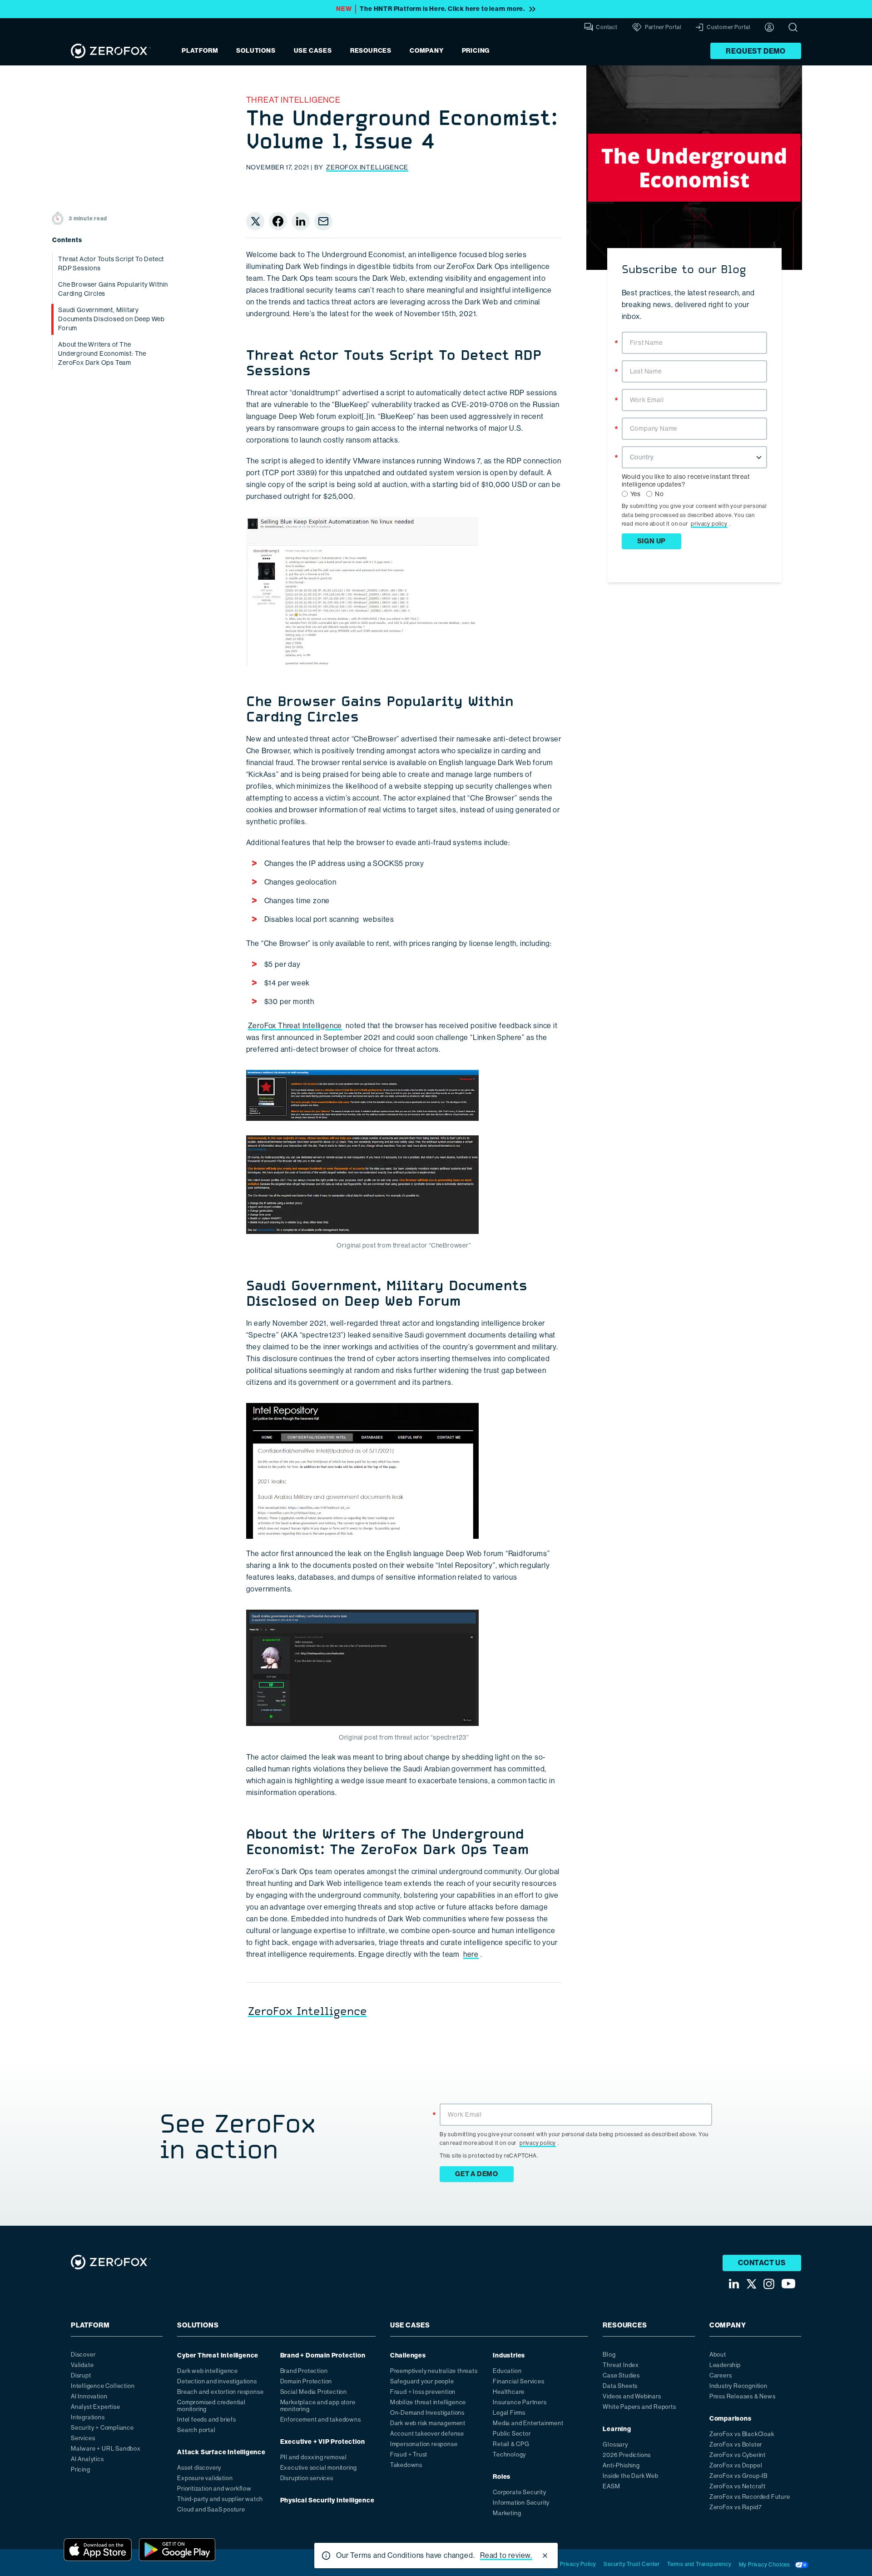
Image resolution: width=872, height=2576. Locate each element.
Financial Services (518, 2381)
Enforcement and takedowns (321, 2419)
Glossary (615, 2444)
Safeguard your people (422, 2381)
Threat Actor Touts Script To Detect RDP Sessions (111, 264)
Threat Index (621, 2365)
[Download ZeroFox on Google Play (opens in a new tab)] (177, 2550)
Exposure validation (205, 2478)
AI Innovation (89, 2396)
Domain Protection (306, 2381)
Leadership (725, 2365)
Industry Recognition (738, 2386)
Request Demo (756, 51)
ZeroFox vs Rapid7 (736, 2507)
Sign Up (652, 541)
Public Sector (512, 2434)
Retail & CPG (511, 2444)
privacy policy (709, 524)
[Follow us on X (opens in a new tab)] (751, 2284)
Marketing (507, 2513)
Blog (609, 2355)
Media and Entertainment (528, 2423)
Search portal (196, 2430)
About (718, 2355)
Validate (82, 2365)
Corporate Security (519, 2492)
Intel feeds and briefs (207, 2419)
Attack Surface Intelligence (221, 2452)
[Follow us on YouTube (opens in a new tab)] (788, 2284)
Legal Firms (509, 2413)
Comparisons (731, 2419)
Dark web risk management (428, 2423)
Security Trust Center (632, 2564)
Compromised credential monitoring (211, 2406)
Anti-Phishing (621, 2465)
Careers (721, 2375)
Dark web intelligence (208, 2371)
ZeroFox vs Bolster (736, 2444)
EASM (611, 2486)
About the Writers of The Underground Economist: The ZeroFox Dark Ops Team (102, 353)
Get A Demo (477, 2174)
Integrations (88, 2417)
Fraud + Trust (409, 2454)
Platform (200, 51)
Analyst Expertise (96, 2407)
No (659, 494)
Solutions (256, 51)
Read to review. (506, 2555)
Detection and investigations (217, 2381)
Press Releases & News (743, 2396)
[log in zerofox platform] (769, 27)
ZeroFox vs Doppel (736, 2465)
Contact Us (762, 2263)
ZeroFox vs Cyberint (738, 2455)
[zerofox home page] (111, 51)
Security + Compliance (102, 2428)
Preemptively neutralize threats (434, 2371)
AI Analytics (87, 2459)
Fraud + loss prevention (423, 2392)
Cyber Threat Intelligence (218, 2355)
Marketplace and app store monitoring (318, 2406)
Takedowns (406, 2465)
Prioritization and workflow (214, 2489)
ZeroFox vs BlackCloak (742, 2434)
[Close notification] (545, 2556)
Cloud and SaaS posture (211, 2509)
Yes (636, 494)
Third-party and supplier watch (220, 2499)
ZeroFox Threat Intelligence (295, 1026)
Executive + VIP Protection (323, 2442)
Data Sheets (620, 2386)
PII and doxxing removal (314, 2457)
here (471, 1954)
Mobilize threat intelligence (428, 2402)
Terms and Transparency (699, 2564)
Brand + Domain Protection (323, 2355)
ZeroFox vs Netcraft (738, 2486)
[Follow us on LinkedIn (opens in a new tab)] (734, 2284)
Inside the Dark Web (630, 2476)
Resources (371, 51)
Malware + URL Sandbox (106, 2449)
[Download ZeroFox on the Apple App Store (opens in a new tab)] (98, 2550)
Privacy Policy (578, 2564)
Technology (509, 2454)
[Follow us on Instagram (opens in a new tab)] (769, 2284)
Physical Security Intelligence (327, 2500)
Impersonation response (424, 2444)
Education (507, 2371)
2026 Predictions (627, 2455)
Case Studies (621, 2375)
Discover (83, 2355)
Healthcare (509, 2392)
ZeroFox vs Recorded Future (750, 2497)
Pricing (476, 51)
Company (427, 51)
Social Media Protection (314, 2392)
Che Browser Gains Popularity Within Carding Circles (113, 289)
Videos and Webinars (632, 2396)
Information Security (521, 2503)
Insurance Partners (520, 2402)
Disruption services (307, 2478)
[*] (694, 331)
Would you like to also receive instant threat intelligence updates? (686, 480)
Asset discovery (199, 2468)
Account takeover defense (427, 2434)
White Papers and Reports (639, 2407)
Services (83, 2438)
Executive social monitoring (319, 2468)
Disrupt (81, 2375)
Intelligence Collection (103, 2386)
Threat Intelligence (293, 100)
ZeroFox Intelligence (367, 167)
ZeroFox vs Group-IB (738, 2476)
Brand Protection (304, 2371)
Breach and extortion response (220, 2392)
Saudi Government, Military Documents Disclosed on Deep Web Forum (111, 319)
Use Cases (313, 51)
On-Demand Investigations (427, 2413)
